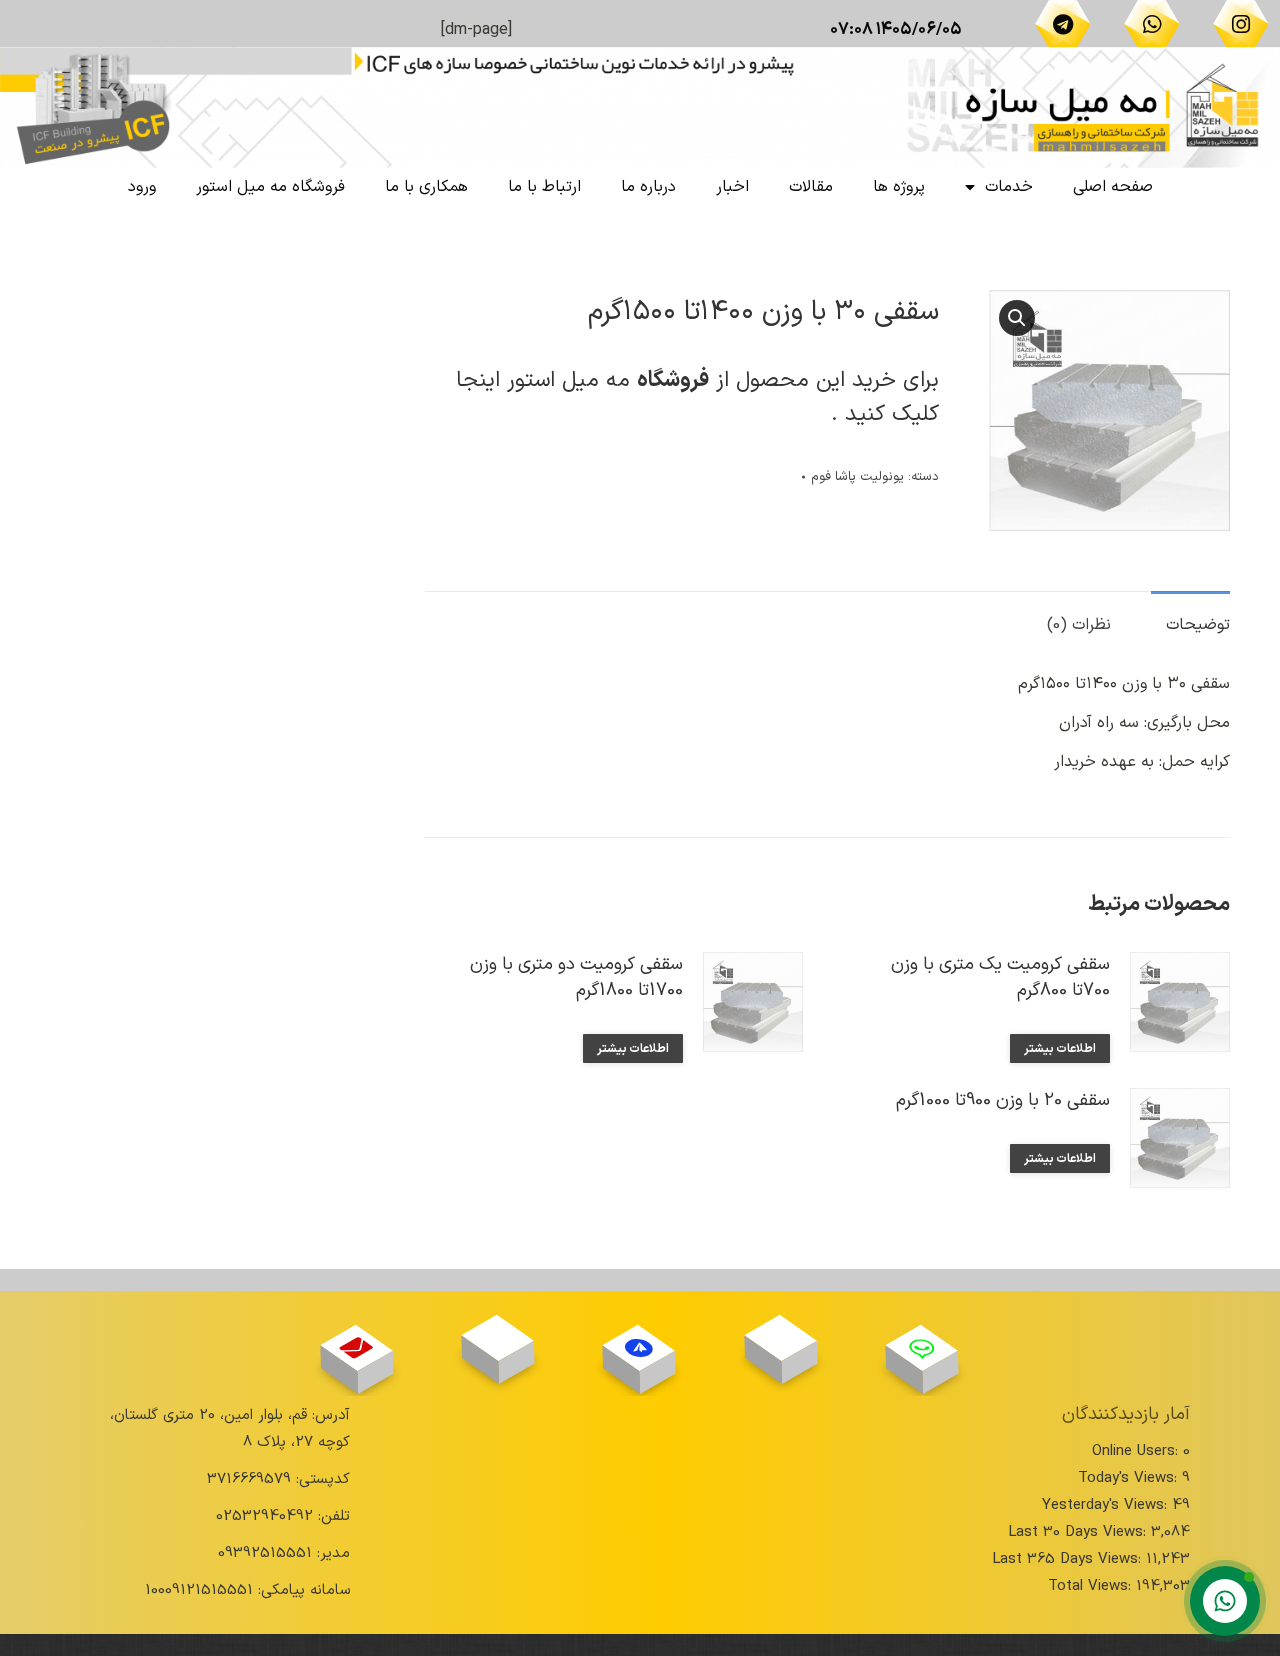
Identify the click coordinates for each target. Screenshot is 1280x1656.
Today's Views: (1130, 1478)
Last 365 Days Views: (1069, 1559)
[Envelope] (356, 1347)
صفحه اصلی (1113, 187)
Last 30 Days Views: (1079, 1532)
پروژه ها (899, 187)
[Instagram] (1241, 24)
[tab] (1190, 615)
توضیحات (1198, 625)
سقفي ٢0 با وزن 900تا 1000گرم (1003, 1101)
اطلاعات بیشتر (1060, 1049)
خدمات (1009, 187)
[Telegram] (1063, 24)
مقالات (811, 187)
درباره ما (648, 187)
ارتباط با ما (544, 187)
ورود (142, 187)
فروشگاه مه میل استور (270, 187)
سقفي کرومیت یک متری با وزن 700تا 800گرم (1000, 978)
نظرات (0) (1079, 625)
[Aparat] (780, 1338)
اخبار (732, 187)
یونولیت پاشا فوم (857, 477)
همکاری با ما (426, 187)
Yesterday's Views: (1107, 1505)
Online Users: (1137, 1451)
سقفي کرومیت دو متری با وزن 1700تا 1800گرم (576, 978)
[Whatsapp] (1152, 24)
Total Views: (1092, 1586)
